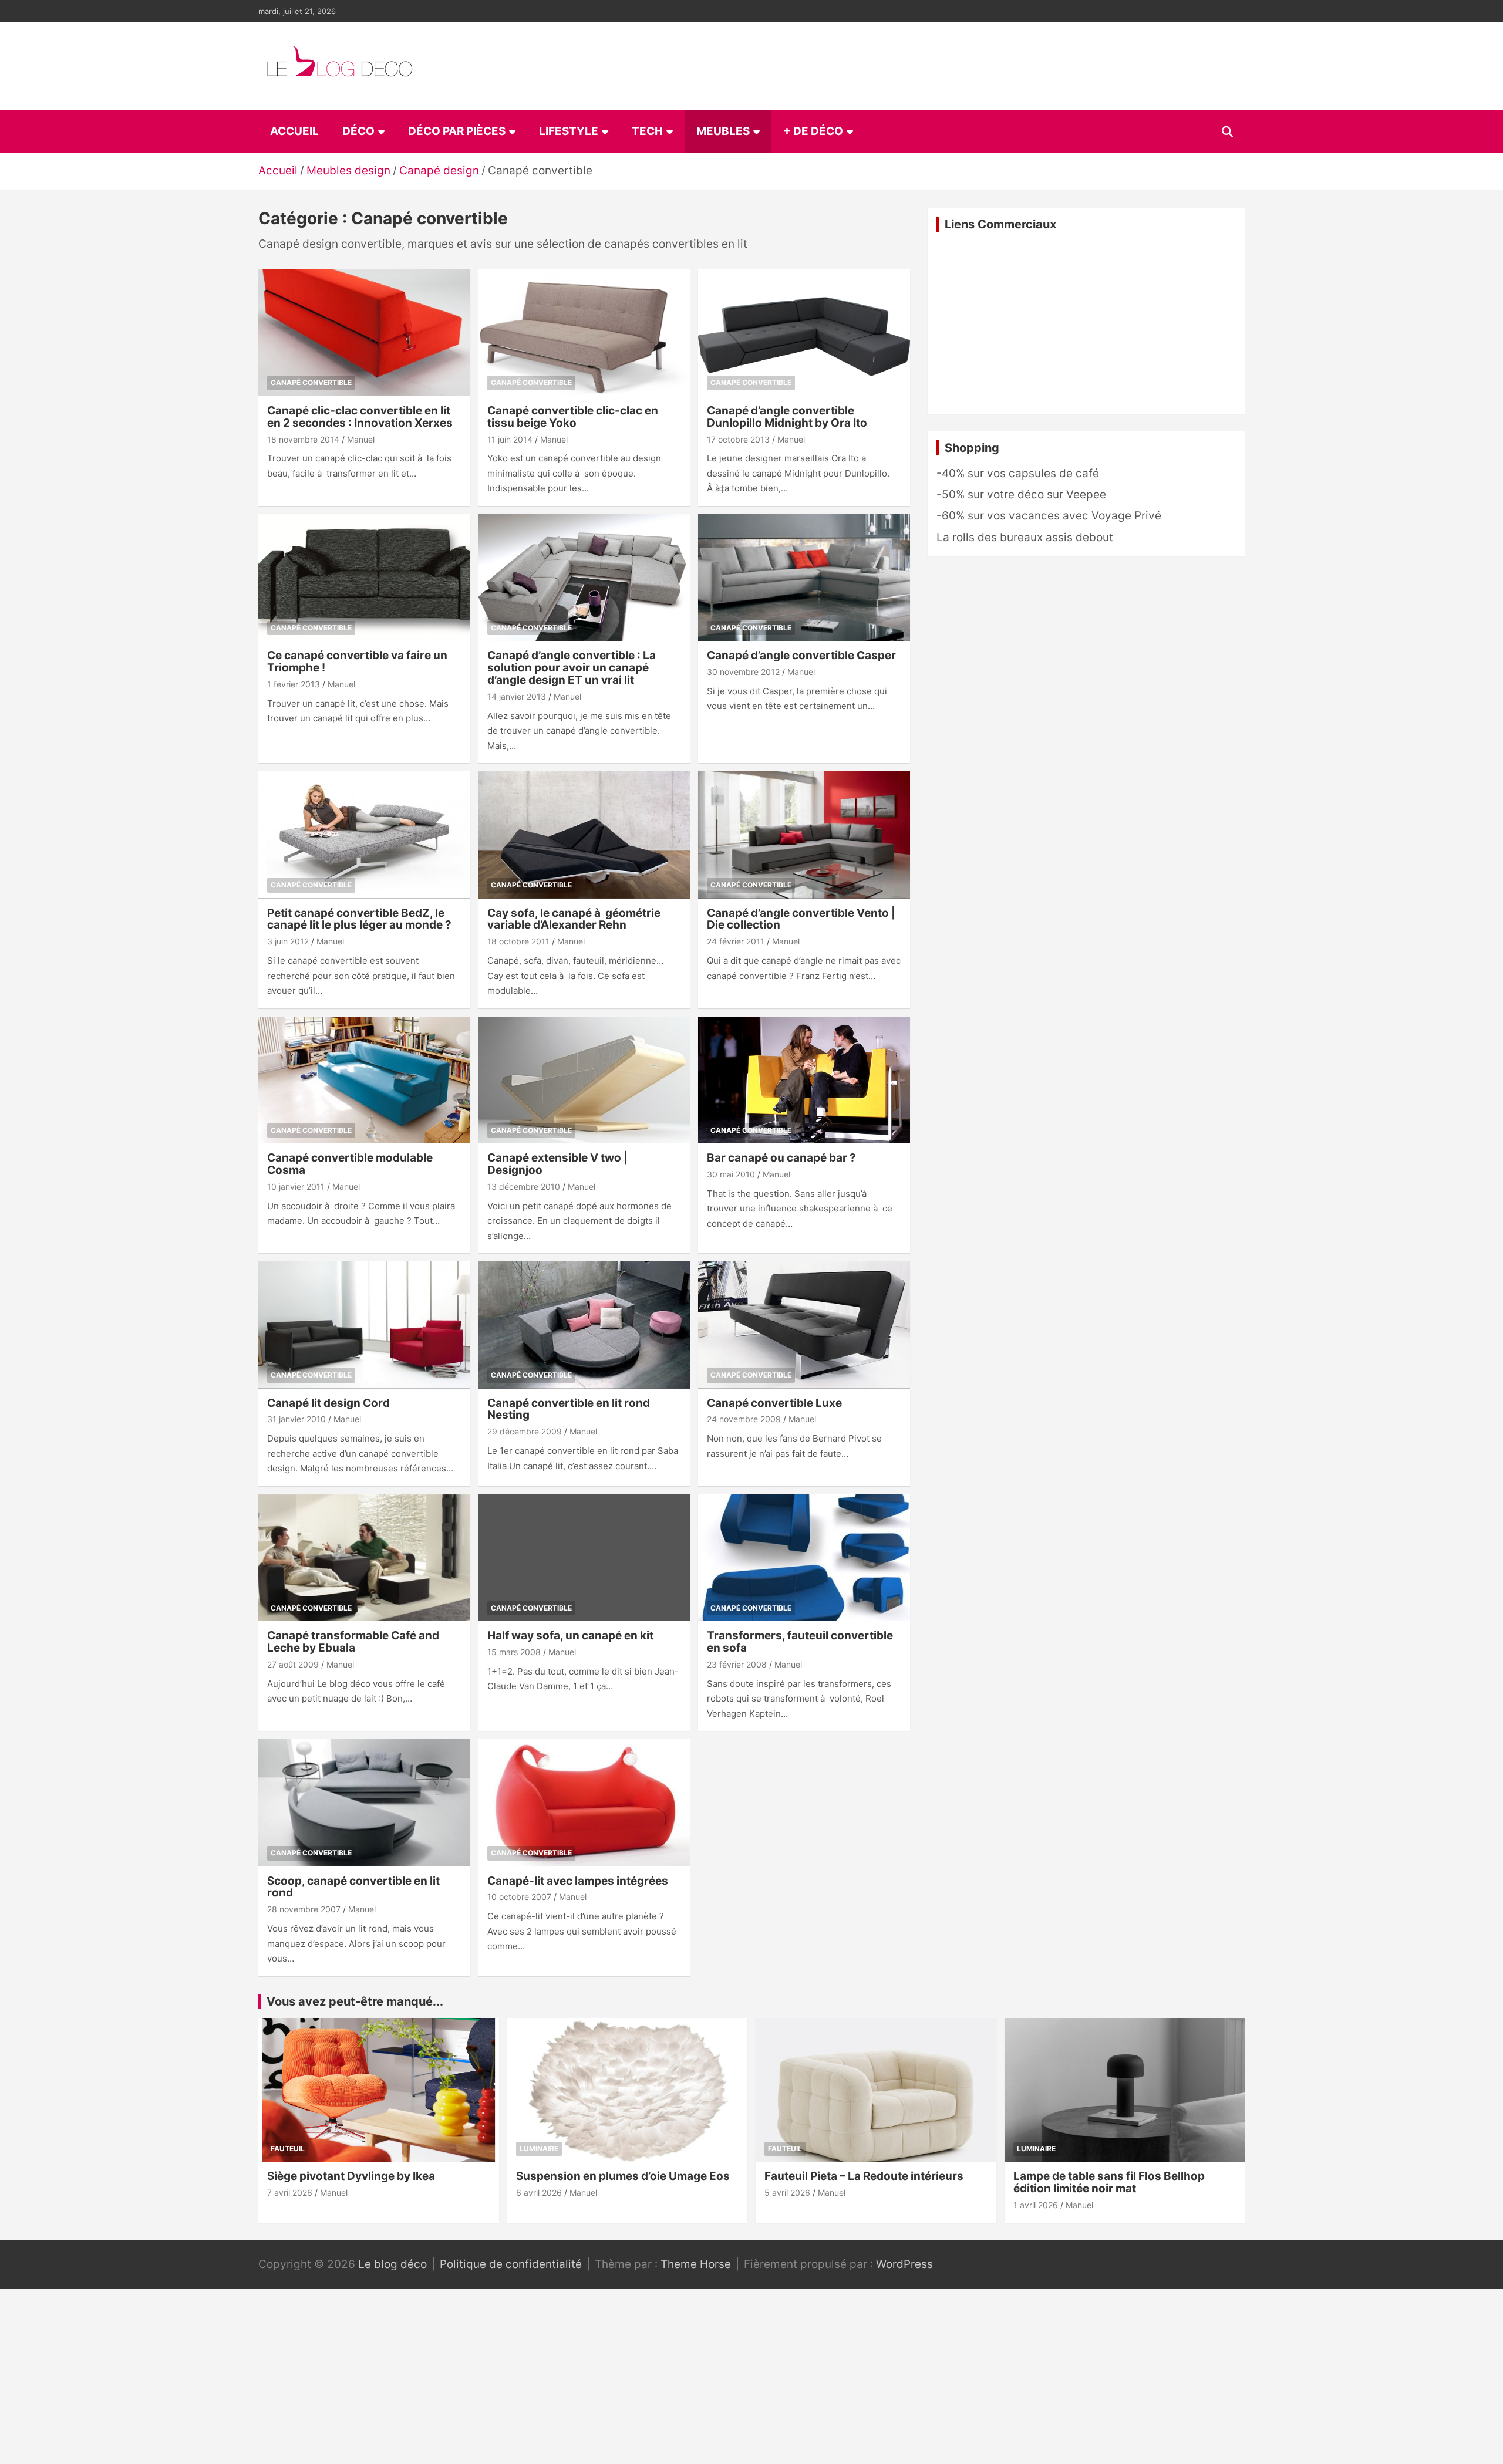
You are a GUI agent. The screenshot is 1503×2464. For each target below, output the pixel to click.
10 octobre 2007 (519, 1897)
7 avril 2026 (290, 2193)
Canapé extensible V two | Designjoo (557, 1164)
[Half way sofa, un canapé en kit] (584, 1558)
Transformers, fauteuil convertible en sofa (800, 1642)
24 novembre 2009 (744, 1419)
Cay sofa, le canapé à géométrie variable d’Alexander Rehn (574, 919)
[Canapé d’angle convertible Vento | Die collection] (804, 835)
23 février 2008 (737, 1664)
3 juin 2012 (288, 941)
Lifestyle (569, 131)
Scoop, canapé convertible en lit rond (353, 1887)
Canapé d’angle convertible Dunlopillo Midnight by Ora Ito (787, 417)
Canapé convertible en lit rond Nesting (569, 1409)
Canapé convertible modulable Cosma (350, 1164)
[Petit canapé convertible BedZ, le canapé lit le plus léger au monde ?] (364, 835)
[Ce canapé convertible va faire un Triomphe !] (364, 578)
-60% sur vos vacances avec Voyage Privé (1049, 516)
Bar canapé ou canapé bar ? (781, 1158)
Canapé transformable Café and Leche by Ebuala (353, 1642)
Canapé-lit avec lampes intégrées (578, 1881)
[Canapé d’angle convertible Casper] (804, 578)
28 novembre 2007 (304, 1909)
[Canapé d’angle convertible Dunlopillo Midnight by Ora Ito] (804, 333)
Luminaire (539, 2149)
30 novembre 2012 (743, 672)
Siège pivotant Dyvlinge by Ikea (351, 2176)
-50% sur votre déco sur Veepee (1021, 495)
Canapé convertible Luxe (774, 1403)
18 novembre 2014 (303, 439)
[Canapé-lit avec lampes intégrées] (584, 1803)
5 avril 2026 (787, 2193)
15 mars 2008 (514, 1652)
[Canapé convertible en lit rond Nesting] (584, 1325)
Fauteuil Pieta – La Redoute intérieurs (864, 2176)
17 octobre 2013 (738, 439)
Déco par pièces (457, 131)
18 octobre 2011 (518, 941)
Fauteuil (288, 2149)
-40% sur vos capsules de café (1018, 473)
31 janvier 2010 (296, 1419)
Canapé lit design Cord (328, 1403)
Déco (358, 131)
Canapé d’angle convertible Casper (801, 655)
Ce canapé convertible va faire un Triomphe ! (357, 661)
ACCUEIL (294, 131)
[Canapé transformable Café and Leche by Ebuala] (364, 1558)
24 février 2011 (736, 941)
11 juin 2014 (510, 439)
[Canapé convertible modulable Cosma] (364, 1080)
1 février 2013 (294, 684)
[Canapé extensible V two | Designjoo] (584, 1080)
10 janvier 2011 (296, 1187)
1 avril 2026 (1036, 2205)
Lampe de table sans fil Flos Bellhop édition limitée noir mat (1109, 2182)
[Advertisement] (1086, 323)
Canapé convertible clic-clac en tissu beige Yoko (573, 417)
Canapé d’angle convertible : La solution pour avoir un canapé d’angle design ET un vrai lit (572, 668)
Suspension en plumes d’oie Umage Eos (623, 2176)
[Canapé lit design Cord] (364, 1325)
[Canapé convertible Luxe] (804, 1325)
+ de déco (813, 131)
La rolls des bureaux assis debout (1025, 537)
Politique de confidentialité (511, 2264)
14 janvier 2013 (517, 696)
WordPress (904, 2264)
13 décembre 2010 (524, 1187)
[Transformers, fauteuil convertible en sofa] (804, 1558)
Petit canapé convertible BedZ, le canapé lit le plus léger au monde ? (359, 919)
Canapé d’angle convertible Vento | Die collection (801, 919)
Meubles (723, 131)
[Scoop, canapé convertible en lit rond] (364, 1803)
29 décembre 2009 (525, 1431)
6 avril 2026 (539, 2193)
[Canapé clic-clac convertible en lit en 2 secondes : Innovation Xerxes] (364, 333)
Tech (647, 131)
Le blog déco (392, 2264)
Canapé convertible (311, 382)
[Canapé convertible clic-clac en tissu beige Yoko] (584, 333)
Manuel (361, 439)
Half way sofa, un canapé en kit (570, 1636)
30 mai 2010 (731, 1174)
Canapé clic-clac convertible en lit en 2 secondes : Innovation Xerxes (360, 417)
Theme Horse (696, 2264)
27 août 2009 (293, 1664)
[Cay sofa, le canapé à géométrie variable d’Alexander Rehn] (584, 835)
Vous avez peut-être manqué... (355, 2001)
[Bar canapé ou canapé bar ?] (804, 1080)
